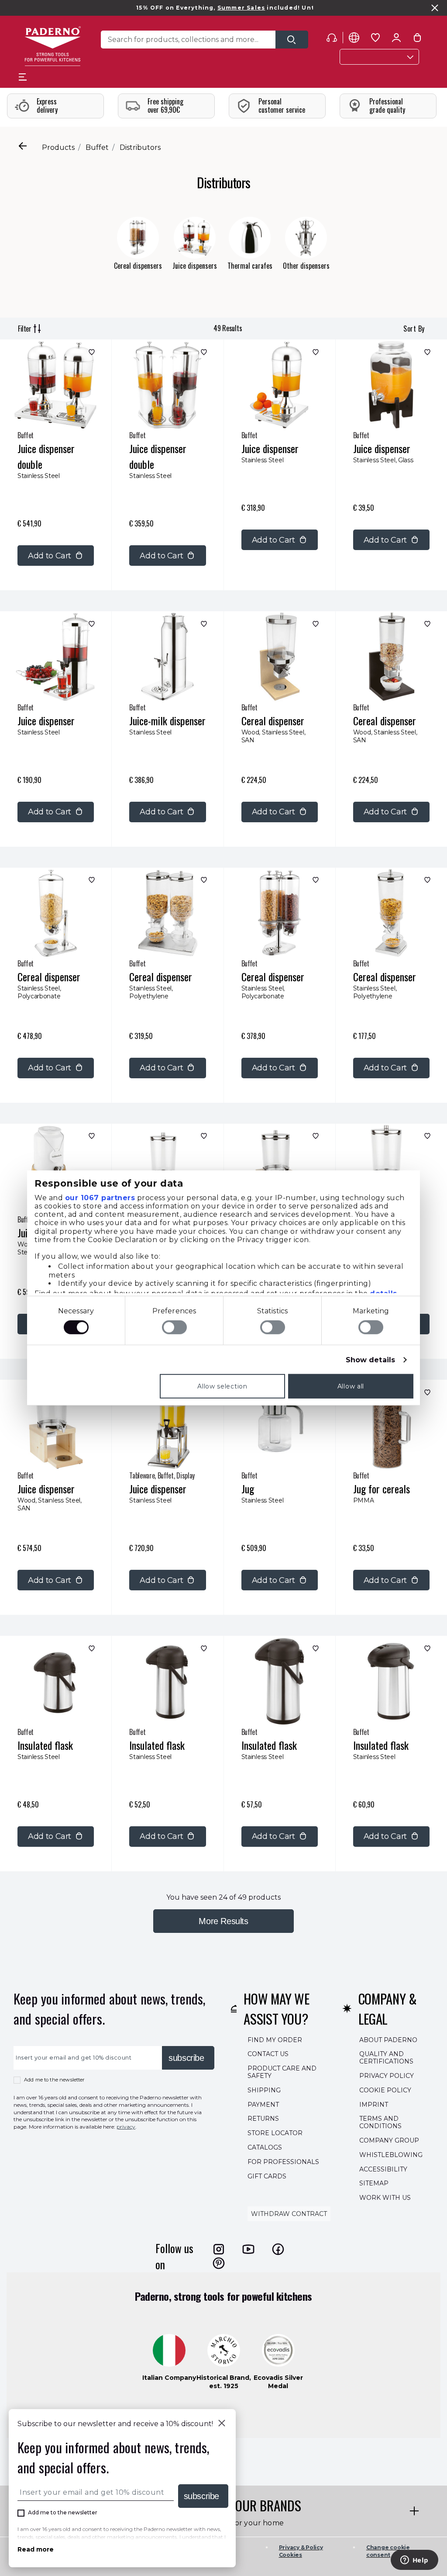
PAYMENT (263, 2104)
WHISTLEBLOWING (391, 2154)
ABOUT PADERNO (388, 2039)
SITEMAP (374, 2183)
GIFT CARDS (267, 2176)
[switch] (174, 1327)
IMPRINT (374, 2104)
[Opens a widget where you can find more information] (414, 2561)
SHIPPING (264, 2090)
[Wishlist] (91, 354)
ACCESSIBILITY (383, 2169)
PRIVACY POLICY (387, 2076)
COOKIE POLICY (385, 2090)
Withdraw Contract (289, 2214)
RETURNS (263, 2119)
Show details (370, 1360)
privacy (126, 2127)
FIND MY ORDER (275, 2039)
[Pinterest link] (219, 2263)
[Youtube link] (248, 2249)
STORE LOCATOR (275, 2133)
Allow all (351, 1386)
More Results (223, 1921)
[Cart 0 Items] (417, 39)
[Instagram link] (219, 2249)
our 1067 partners (100, 1197)
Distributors (140, 147)
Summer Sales (184, 8)
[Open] (292, 40)
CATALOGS (265, 2147)
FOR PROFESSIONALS (283, 2161)
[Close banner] (435, 8)
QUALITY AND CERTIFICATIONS (386, 2058)
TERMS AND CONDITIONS (380, 2122)
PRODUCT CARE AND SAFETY (282, 2072)
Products (58, 147)
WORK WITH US (385, 2198)
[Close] (222, 2424)
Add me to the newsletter (54, 2080)
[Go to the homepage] (53, 46)
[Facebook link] (278, 2249)
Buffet (97, 147)
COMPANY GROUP (389, 2140)
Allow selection (222, 1386)
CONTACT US (268, 2054)
